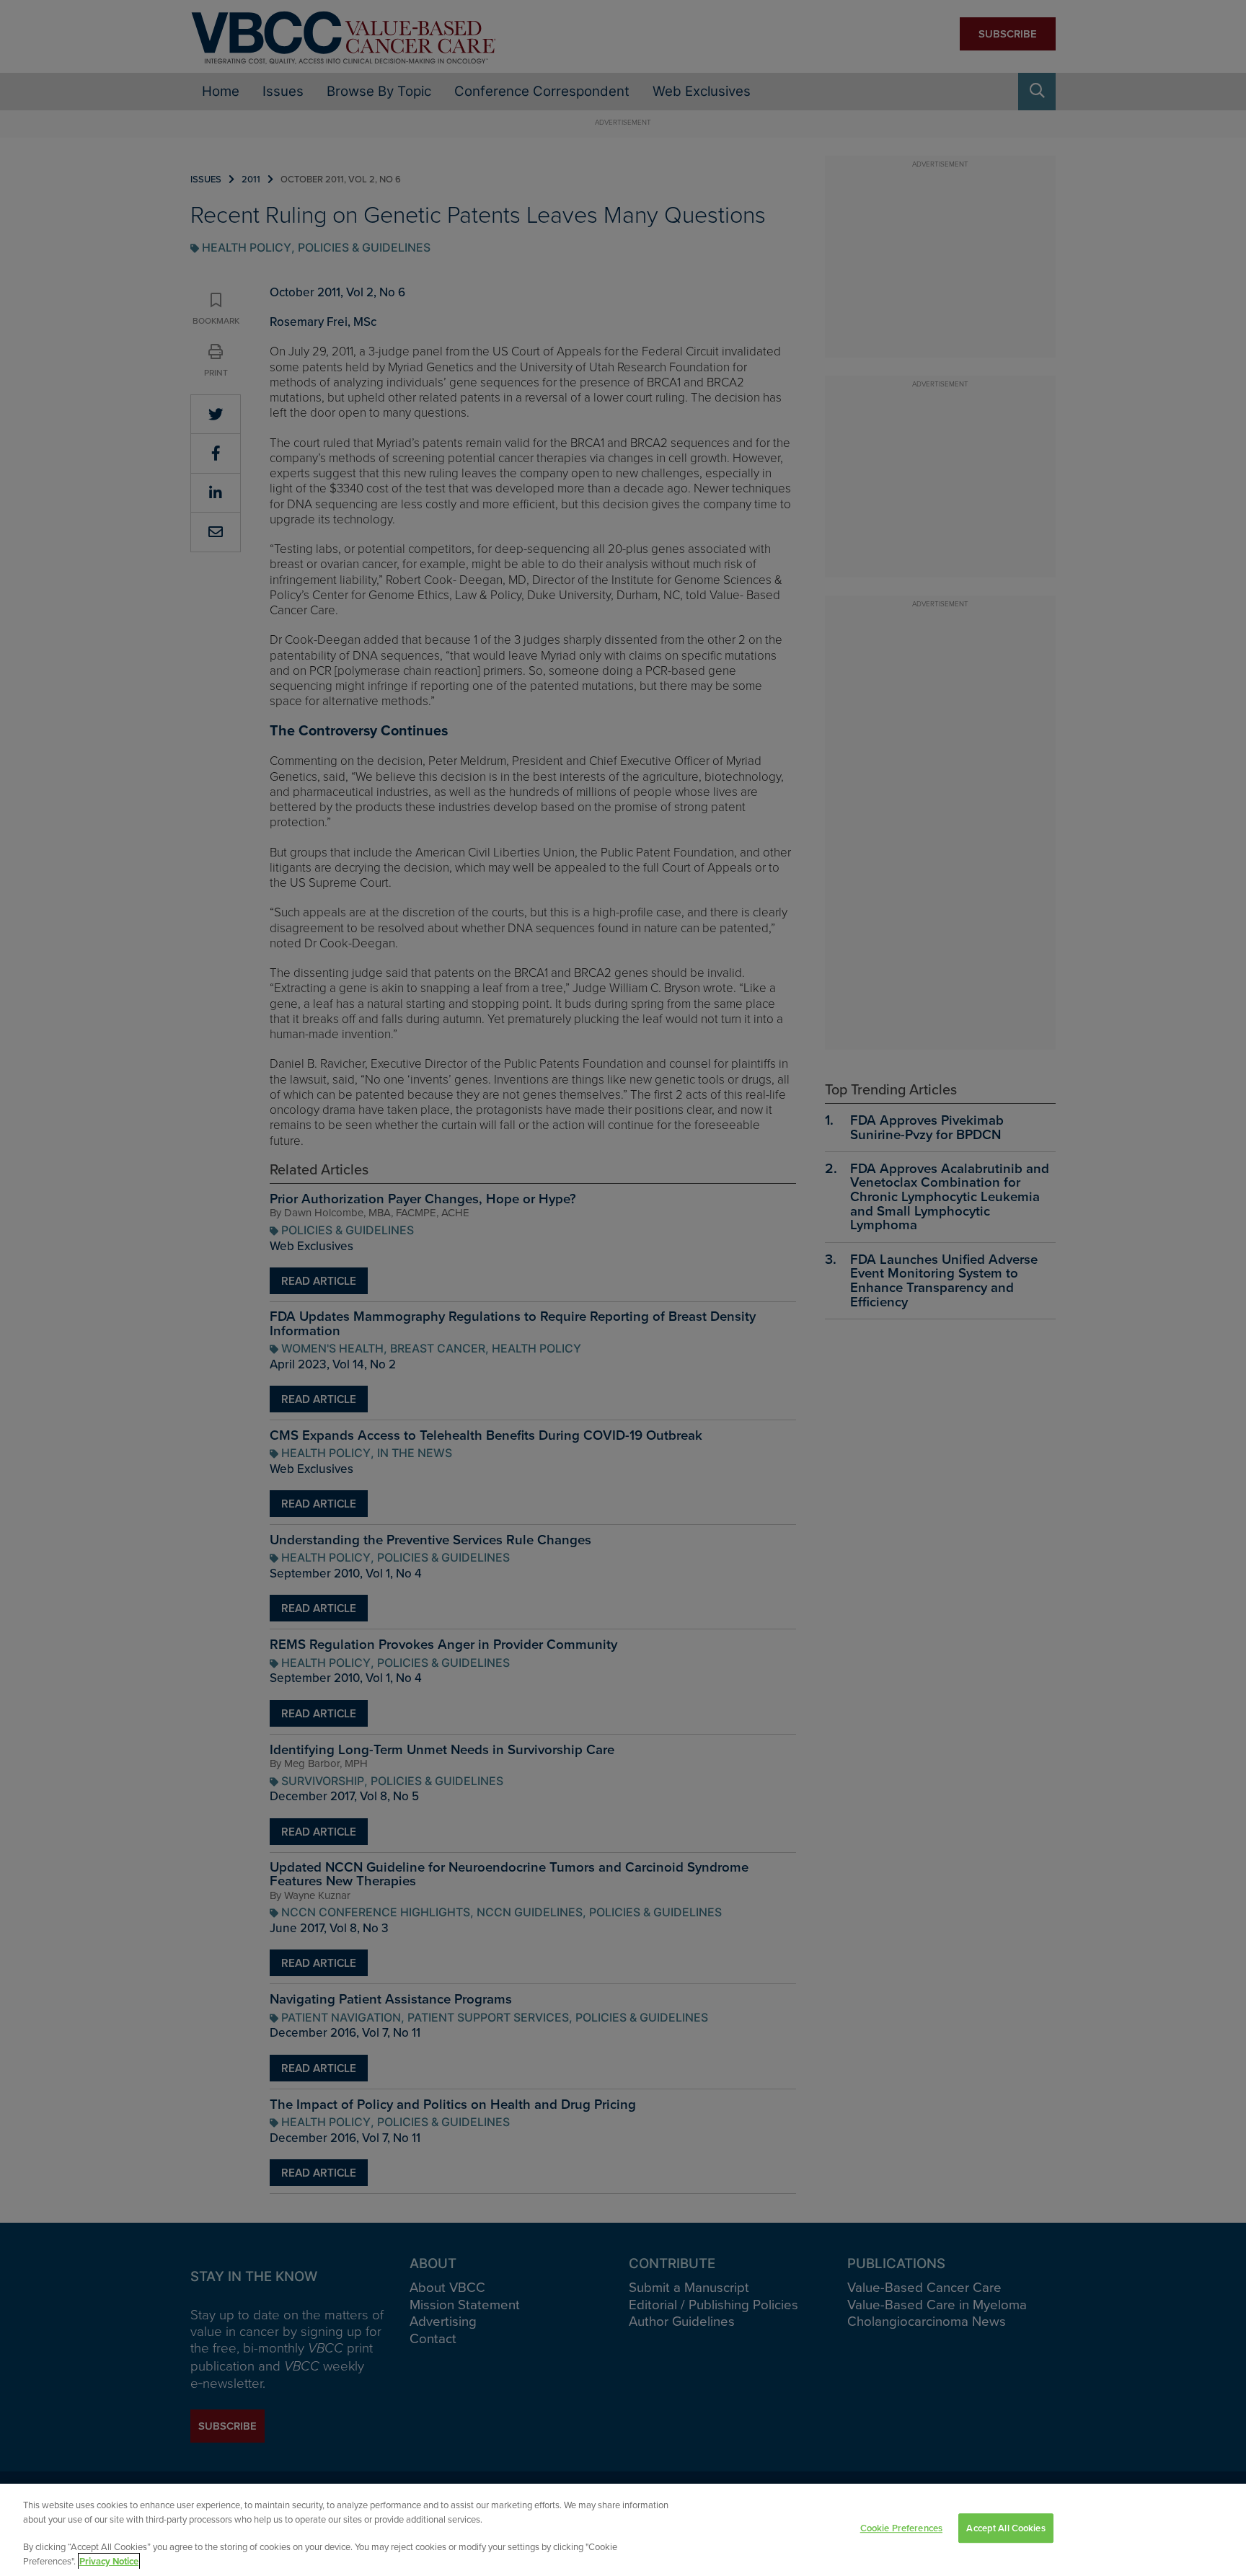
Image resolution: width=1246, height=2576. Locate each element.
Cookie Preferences (901, 2528)
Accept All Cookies (1006, 2528)
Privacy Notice (109, 2561)
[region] (623, 2530)
